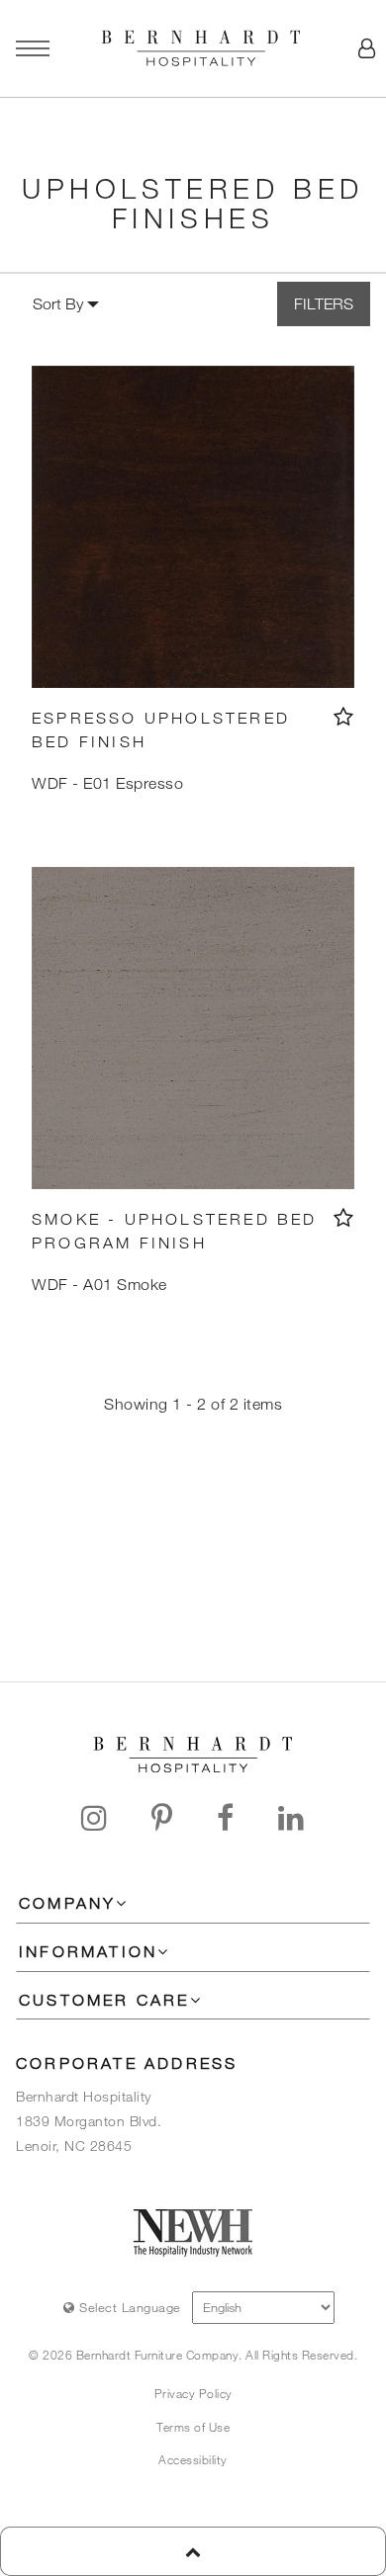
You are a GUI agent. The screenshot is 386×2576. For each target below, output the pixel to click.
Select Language (128, 2307)
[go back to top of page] (193, 2551)
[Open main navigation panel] (33, 48)
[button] (367, 48)
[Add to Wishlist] (343, 716)
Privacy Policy (193, 2393)
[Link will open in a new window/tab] (95, 1817)
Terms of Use (193, 2427)
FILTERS (324, 303)
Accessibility (193, 2459)
